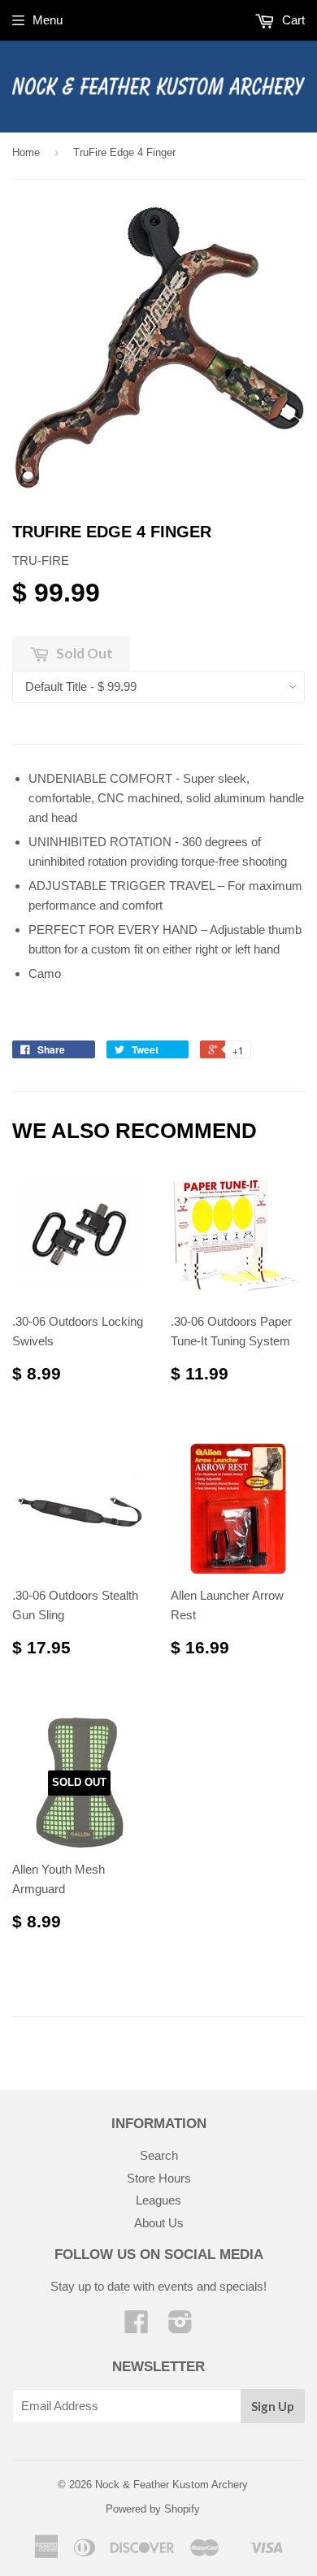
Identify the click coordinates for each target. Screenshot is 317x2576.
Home (26, 152)
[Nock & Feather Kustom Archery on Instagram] (180, 2327)
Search (159, 2155)
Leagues (158, 2200)
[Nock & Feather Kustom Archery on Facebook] (137, 2327)
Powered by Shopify (153, 2509)
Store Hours (159, 2178)
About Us (159, 2223)
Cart (292, 20)
